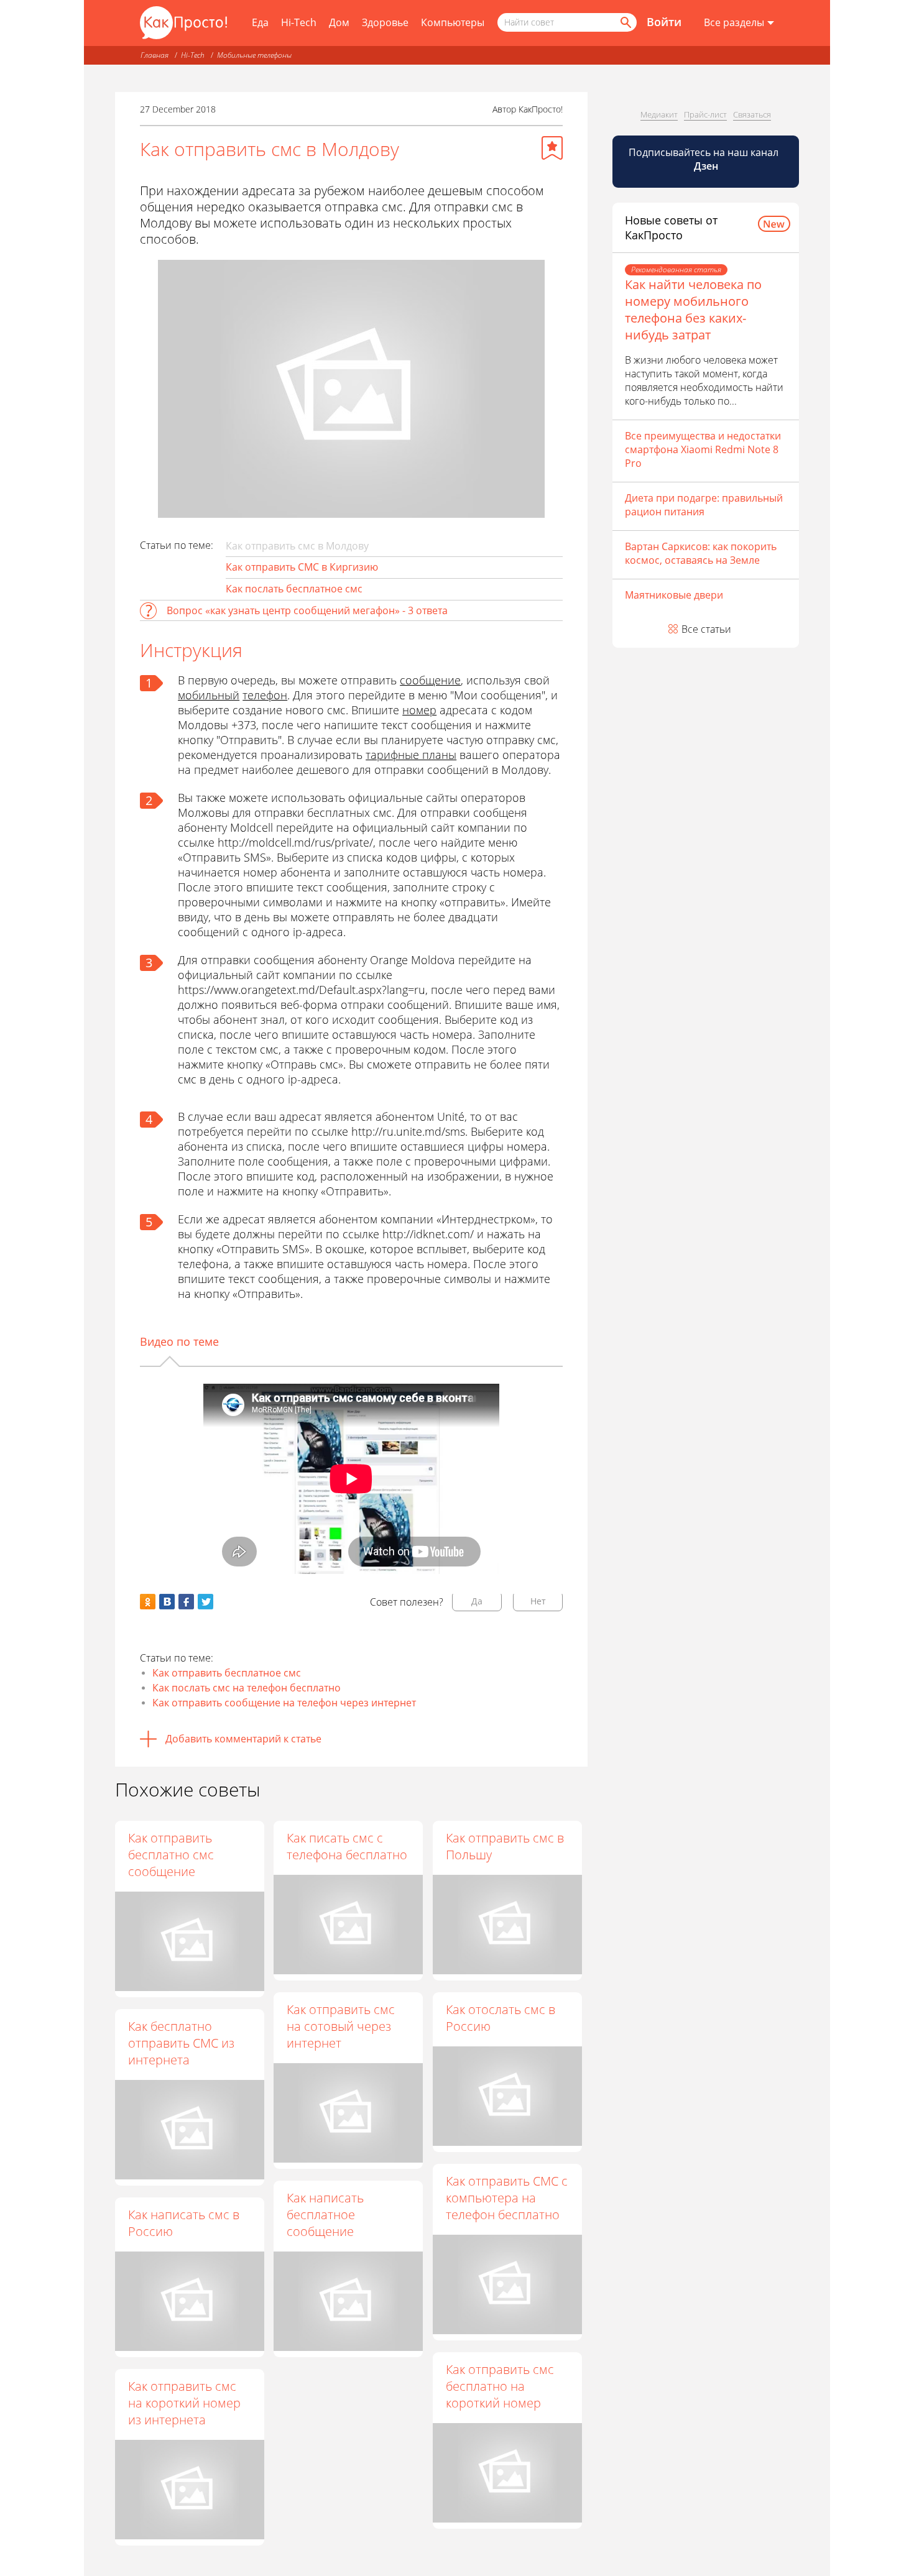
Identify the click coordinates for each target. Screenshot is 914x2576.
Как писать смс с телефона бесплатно (347, 1846)
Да (477, 1601)
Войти (664, 22)
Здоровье (385, 22)
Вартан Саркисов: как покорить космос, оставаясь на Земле (701, 553)
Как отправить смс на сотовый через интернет (341, 2026)
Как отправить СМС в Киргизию (302, 567)
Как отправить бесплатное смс (227, 1673)
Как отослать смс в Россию (501, 2018)
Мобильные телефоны (254, 55)
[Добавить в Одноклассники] (148, 1602)
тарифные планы (411, 755)
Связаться (752, 114)
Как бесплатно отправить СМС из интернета (181, 2043)
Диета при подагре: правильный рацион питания (704, 505)
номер (419, 710)
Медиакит (659, 114)
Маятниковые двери (674, 595)
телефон (265, 695)
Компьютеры (453, 22)
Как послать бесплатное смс (294, 589)
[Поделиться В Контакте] (167, 1602)
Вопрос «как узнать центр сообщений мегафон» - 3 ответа (307, 610)
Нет (538, 1601)
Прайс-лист (705, 114)
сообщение (430, 680)
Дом (339, 22)
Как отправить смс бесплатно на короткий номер (500, 2386)
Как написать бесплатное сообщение (325, 2215)
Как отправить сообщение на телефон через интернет (284, 1703)
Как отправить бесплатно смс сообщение (171, 1855)
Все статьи (706, 629)
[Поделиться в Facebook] (186, 1602)
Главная (155, 55)
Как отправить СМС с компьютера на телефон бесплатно (507, 2198)
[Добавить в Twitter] (205, 1602)
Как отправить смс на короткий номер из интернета (184, 2403)
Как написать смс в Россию (184, 2223)
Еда (260, 22)
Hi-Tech (299, 22)
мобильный (209, 695)
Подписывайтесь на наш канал (705, 159)
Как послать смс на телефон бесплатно (247, 1688)
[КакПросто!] (183, 23)
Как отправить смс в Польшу (505, 1846)
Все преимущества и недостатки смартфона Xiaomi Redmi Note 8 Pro (703, 449)
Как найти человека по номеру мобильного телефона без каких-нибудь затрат (693, 310)
